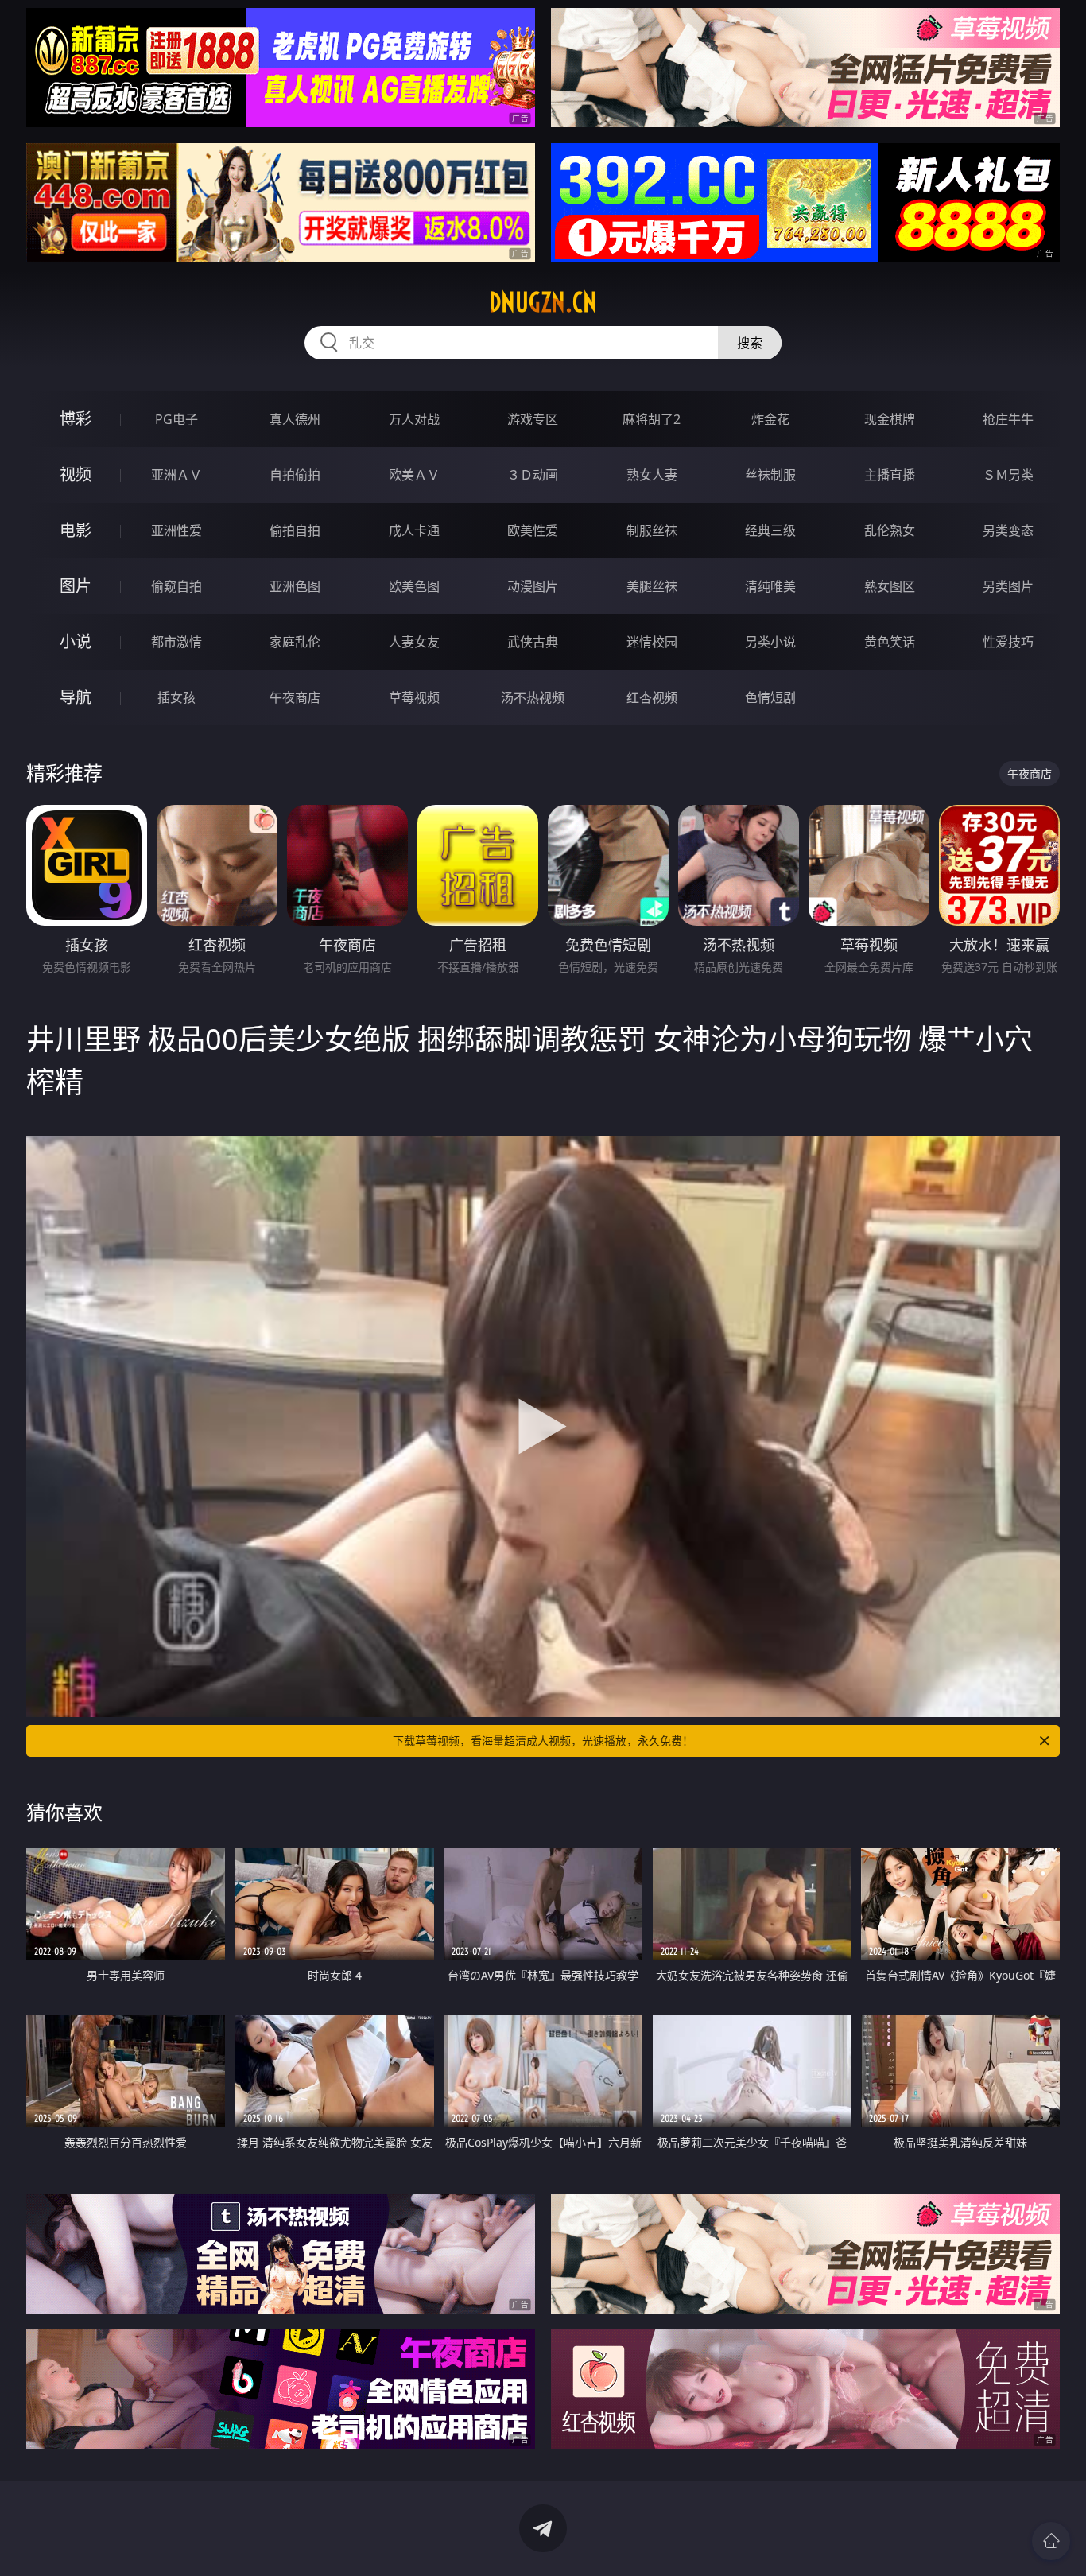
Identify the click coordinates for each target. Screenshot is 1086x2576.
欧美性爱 (533, 530)
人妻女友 (414, 642)
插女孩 (176, 697)
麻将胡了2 (652, 419)
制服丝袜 (652, 530)
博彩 (76, 419)
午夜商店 (295, 697)
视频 (76, 474)
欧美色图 (414, 586)
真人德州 (295, 419)
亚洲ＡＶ (176, 475)
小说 (76, 641)
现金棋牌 (890, 419)
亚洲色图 (295, 586)
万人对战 (414, 419)
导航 (76, 697)
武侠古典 (533, 642)
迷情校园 (652, 642)
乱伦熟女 (890, 530)
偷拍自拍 (295, 530)
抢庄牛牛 (1008, 419)
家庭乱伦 (295, 642)
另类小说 (770, 642)
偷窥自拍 (176, 586)
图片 (76, 586)
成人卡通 (414, 530)
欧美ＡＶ (414, 475)
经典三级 (770, 530)
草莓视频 (414, 697)
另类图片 (1008, 586)
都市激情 (176, 642)
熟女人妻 (652, 475)
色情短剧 (770, 697)
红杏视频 (652, 697)
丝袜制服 (770, 475)
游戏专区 (533, 419)
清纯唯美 (770, 586)
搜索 (750, 343)
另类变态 (1008, 530)
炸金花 (770, 419)
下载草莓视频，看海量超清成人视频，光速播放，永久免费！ (543, 1741)
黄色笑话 (890, 642)
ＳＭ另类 (1008, 475)
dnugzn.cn (543, 302)
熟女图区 (890, 586)
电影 (76, 530)
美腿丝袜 (652, 586)
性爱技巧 (1008, 642)
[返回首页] (1051, 2541)
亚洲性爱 (176, 530)
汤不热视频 (533, 697)
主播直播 (890, 475)
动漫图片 (533, 586)
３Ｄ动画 (533, 475)
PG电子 (176, 419)
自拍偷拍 (295, 475)
